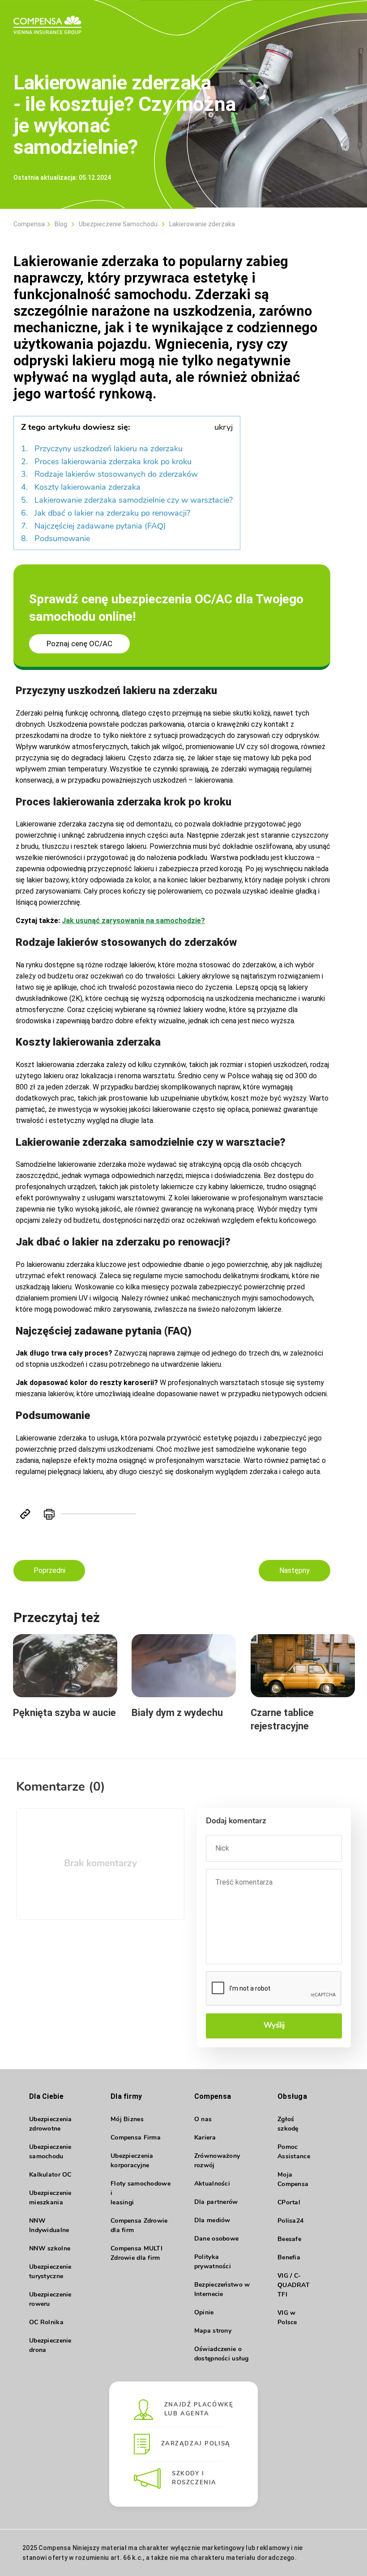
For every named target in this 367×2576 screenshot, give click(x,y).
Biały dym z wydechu (177, 1713)
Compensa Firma (136, 2138)
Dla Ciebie (46, 2096)
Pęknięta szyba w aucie (64, 1713)
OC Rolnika (46, 2323)
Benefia (289, 2258)
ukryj (224, 428)
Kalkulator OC (50, 2175)
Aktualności (212, 2184)
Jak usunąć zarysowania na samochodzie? (133, 921)
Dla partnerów (216, 2202)
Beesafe (289, 2239)
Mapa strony (213, 2331)
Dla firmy (126, 2096)
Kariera (205, 2138)
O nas (203, 2120)
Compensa (29, 224)
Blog (61, 224)
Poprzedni (49, 1570)
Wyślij (274, 2026)
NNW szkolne (50, 2249)
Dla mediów (212, 2221)
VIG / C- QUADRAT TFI (294, 2286)
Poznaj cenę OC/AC (79, 644)
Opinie (204, 2313)
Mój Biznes (127, 2120)
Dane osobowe (216, 2239)
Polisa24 (290, 2221)
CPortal (289, 2203)
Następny (294, 1570)
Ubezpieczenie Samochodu (118, 224)
